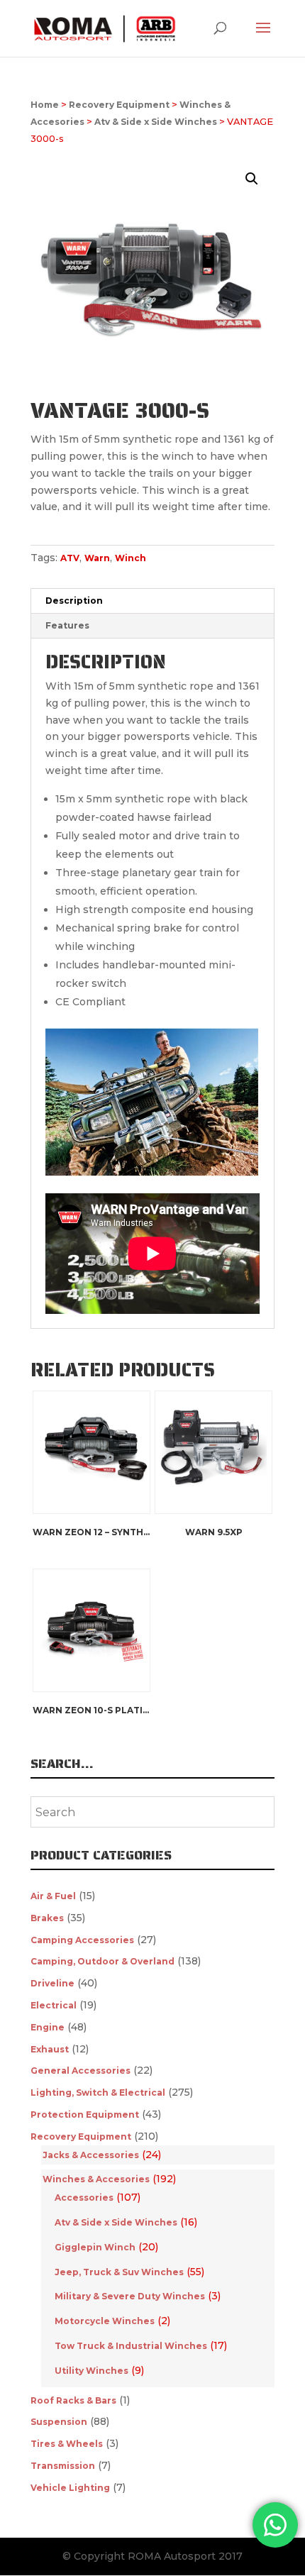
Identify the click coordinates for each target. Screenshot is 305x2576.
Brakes (47, 1918)
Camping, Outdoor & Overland (102, 1961)
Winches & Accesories (96, 2179)
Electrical (54, 2005)
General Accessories (81, 2071)
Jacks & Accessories (91, 2155)
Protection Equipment (85, 2115)
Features (67, 625)
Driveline (52, 1983)
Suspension (59, 2422)
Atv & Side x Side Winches (156, 122)
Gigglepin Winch (95, 2247)
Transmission (63, 2466)
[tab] (152, 601)
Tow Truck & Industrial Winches (131, 2346)
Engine (48, 2027)
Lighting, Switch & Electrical (98, 2093)
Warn (97, 558)
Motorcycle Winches (105, 2321)
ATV (70, 558)
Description (74, 601)
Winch (131, 558)
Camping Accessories (82, 1940)
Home (45, 105)
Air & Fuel (53, 1896)
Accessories (84, 2198)
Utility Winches (91, 2371)
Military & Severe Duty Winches (130, 2296)
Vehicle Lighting (70, 2488)
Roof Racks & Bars (73, 2400)
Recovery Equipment (119, 105)
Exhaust (50, 2049)
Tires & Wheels (67, 2444)
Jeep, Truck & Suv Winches (119, 2272)
